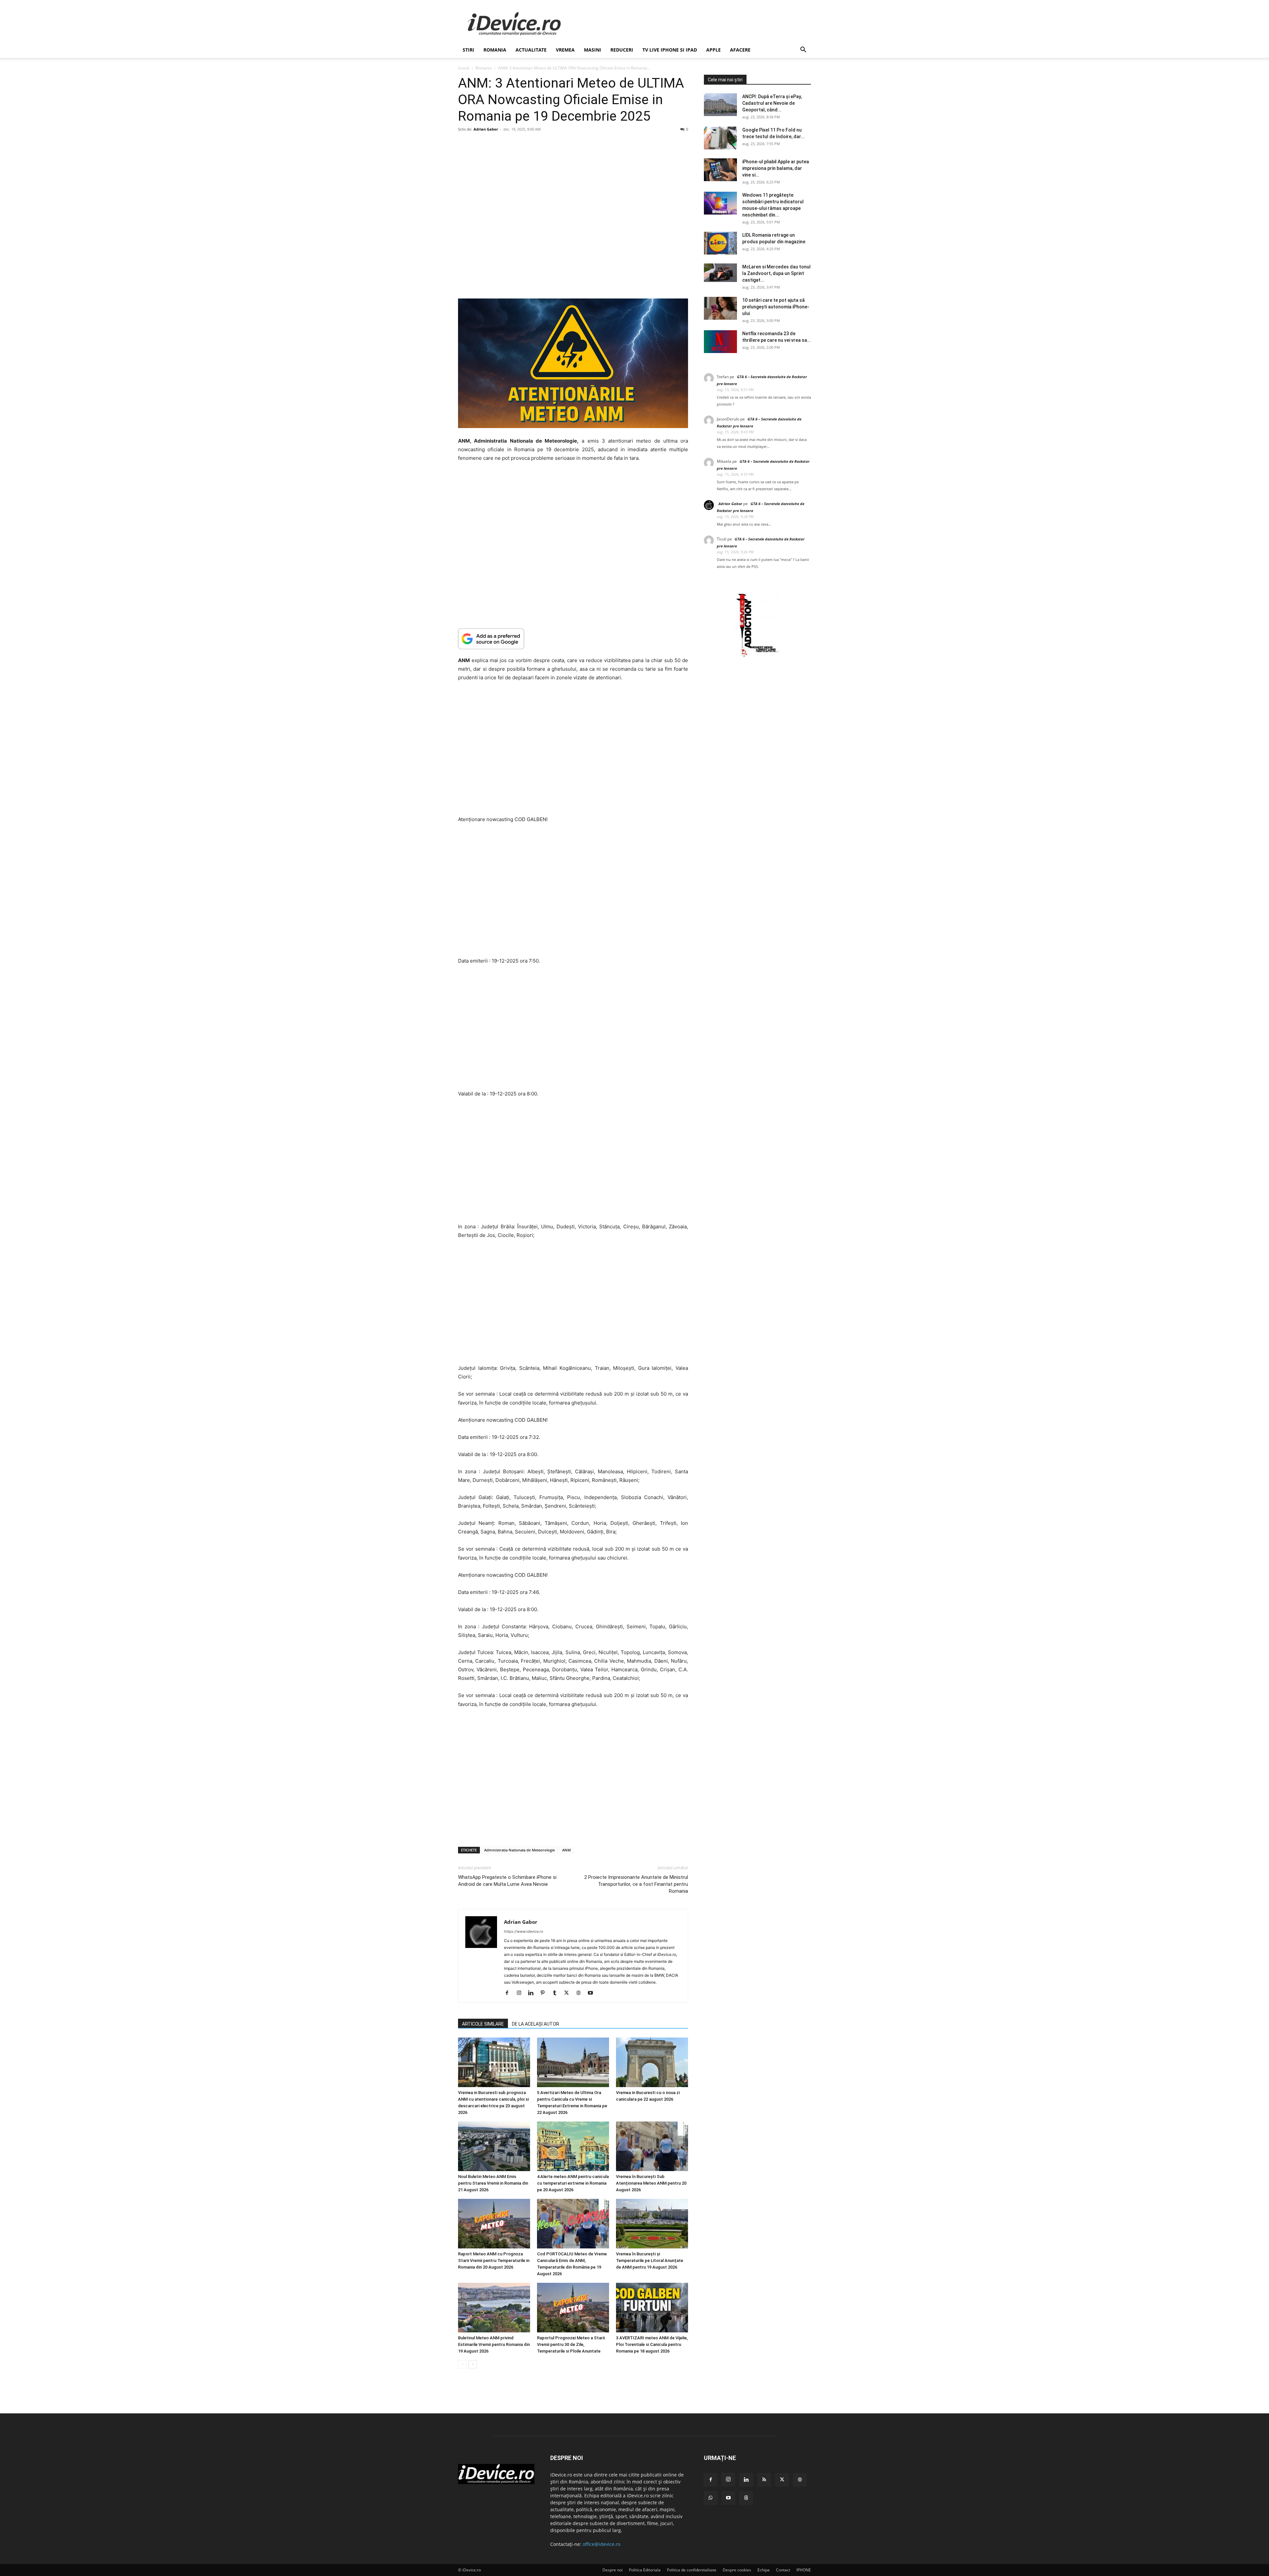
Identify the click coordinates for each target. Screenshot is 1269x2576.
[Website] (581, 1993)
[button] (803, 50)
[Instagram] (521, 1993)
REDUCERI (622, 50)
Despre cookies (737, 2570)
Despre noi (613, 2570)
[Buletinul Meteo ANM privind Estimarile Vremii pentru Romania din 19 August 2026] (494, 2308)
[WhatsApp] (711, 2498)
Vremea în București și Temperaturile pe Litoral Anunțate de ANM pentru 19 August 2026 (650, 2260)
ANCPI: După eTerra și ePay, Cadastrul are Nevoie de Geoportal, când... (772, 103)
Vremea (565, 50)
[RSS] (764, 2480)
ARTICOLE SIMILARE (483, 2024)
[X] (569, 1993)
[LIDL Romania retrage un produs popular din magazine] (720, 243)
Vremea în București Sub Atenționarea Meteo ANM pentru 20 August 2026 (651, 2183)
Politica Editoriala (645, 2570)
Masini (593, 50)
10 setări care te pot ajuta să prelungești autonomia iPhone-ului (776, 307)
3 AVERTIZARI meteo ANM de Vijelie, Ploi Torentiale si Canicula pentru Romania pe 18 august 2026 (652, 2344)
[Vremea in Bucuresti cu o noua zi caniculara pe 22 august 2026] (652, 2062)
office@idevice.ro (601, 2544)
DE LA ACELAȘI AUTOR (536, 2024)
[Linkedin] (533, 1993)
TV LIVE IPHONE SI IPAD (670, 50)
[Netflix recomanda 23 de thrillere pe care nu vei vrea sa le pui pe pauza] (720, 342)
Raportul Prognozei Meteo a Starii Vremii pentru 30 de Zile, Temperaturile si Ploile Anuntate (571, 2344)
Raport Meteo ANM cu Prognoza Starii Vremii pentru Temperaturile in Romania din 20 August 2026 (494, 2260)
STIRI (468, 50)
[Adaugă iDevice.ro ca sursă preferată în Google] (573, 639)
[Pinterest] (545, 1993)
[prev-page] (462, 2364)
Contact (783, 2570)
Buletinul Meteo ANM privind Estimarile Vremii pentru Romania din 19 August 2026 (494, 2344)
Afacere (740, 50)
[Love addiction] (757, 657)
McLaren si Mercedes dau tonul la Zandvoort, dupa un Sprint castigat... (776, 273)
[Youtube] (593, 1993)
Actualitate (531, 50)
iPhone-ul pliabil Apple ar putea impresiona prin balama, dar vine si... (776, 168)
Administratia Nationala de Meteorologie (519, 1850)
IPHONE (804, 2570)
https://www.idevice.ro (524, 1931)
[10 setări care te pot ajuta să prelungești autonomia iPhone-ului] (720, 308)
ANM (566, 1850)
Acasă (464, 68)
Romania (495, 50)
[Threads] (746, 2498)
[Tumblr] (557, 1993)
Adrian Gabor (486, 129)
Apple (713, 50)
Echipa (764, 2570)
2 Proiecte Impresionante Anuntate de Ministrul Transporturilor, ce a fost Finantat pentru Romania (636, 1884)
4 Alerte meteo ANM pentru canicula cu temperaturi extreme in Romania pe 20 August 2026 (573, 2183)
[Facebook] (509, 1993)
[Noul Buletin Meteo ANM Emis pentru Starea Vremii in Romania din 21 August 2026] (494, 2146)
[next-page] (473, 2364)
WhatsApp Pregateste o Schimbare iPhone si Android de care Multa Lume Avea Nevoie (507, 1881)
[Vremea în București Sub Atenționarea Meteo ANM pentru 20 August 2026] (652, 2146)
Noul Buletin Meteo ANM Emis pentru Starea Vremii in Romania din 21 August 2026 (493, 2183)
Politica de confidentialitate (692, 2570)
